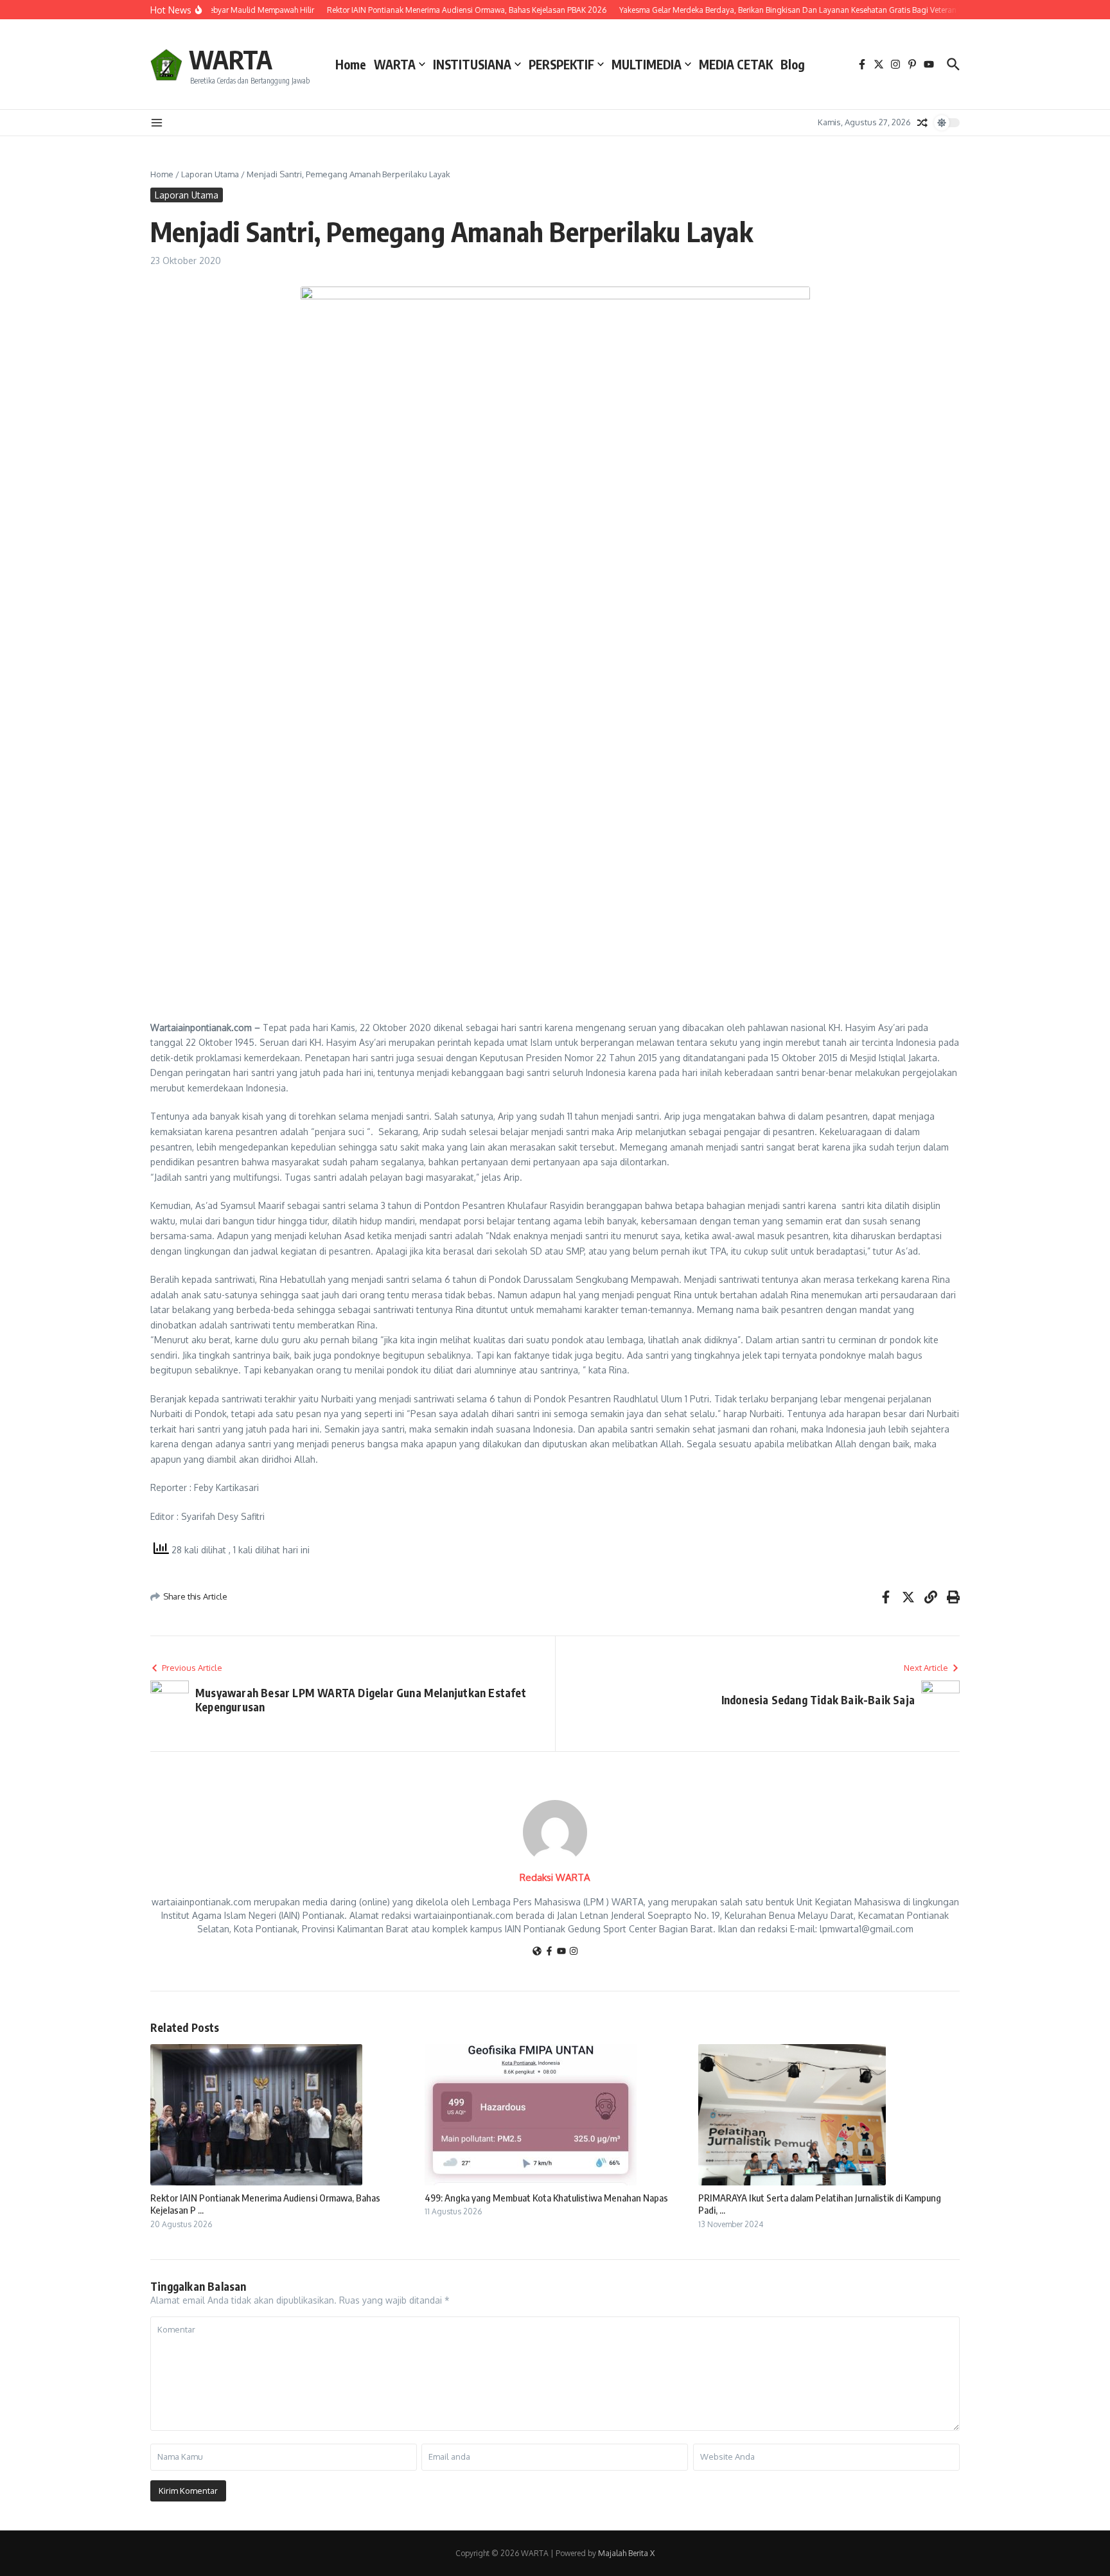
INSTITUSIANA (472, 64)
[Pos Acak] (922, 123)
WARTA (231, 59)
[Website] (537, 1952)
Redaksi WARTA (555, 1877)
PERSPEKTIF (561, 64)
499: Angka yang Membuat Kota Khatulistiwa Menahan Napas (546, 2198)
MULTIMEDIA (647, 64)
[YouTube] (561, 1952)
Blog (793, 64)
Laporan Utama (210, 174)
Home (351, 64)
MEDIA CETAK (736, 64)
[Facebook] (549, 1952)
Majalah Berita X (626, 2553)
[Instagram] (574, 1952)
